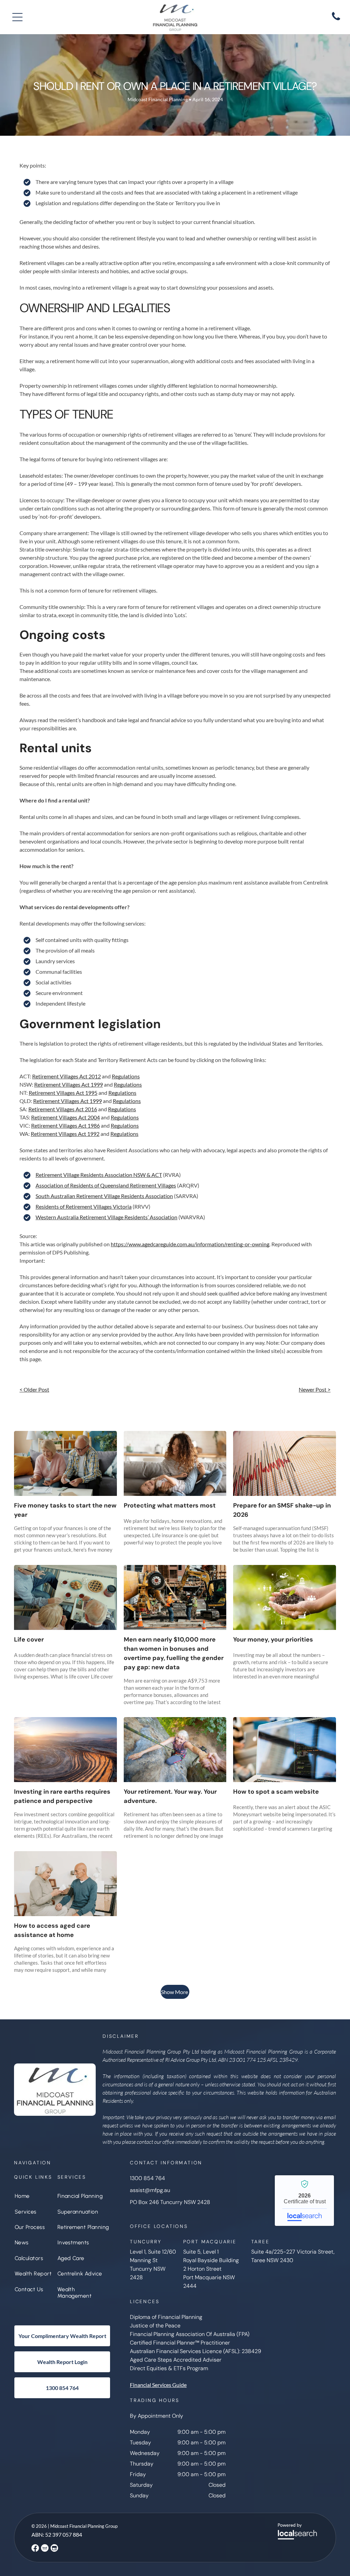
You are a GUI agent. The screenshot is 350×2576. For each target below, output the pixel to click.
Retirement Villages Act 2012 (66, 1076)
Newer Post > (315, 1389)
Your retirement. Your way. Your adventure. (170, 1796)
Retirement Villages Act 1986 (65, 1125)
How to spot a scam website (276, 1792)
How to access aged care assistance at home (52, 1930)
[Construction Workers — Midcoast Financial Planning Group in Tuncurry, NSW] (175, 1597)
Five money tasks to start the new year (65, 1510)
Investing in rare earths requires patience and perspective (62, 1796)
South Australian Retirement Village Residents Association (104, 1196)
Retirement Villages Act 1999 (69, 1084)
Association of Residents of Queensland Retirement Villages (106, 1185)
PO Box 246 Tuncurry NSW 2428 (170, 2202)
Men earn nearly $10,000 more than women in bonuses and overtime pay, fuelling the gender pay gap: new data (174, 1653)
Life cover (29, 1639)
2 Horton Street (202, 2269)
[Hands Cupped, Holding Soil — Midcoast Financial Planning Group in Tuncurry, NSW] (285, 1597)
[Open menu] (17, 17)
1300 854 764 (147, 2178)
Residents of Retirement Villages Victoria (84, 1206)
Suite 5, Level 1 (201, 2252)
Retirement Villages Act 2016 (63, 1109)
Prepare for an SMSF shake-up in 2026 (282, 1510)
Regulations (126, 1076)
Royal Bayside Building (211, 2260)
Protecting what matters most (170, 1505)
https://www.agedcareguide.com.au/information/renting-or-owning (190, 1244)
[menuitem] (33, 2196)
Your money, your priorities (273, 1639)
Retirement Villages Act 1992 (65, 1134)
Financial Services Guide (158, 2385)
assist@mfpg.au (150, 2190)
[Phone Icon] (336, 20)
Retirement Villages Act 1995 (63, 1093)
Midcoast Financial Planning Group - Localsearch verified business (304, 2201)
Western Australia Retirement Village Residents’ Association (106, 1217)
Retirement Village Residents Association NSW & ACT (99, 1175)
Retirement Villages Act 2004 (65, 1117)
